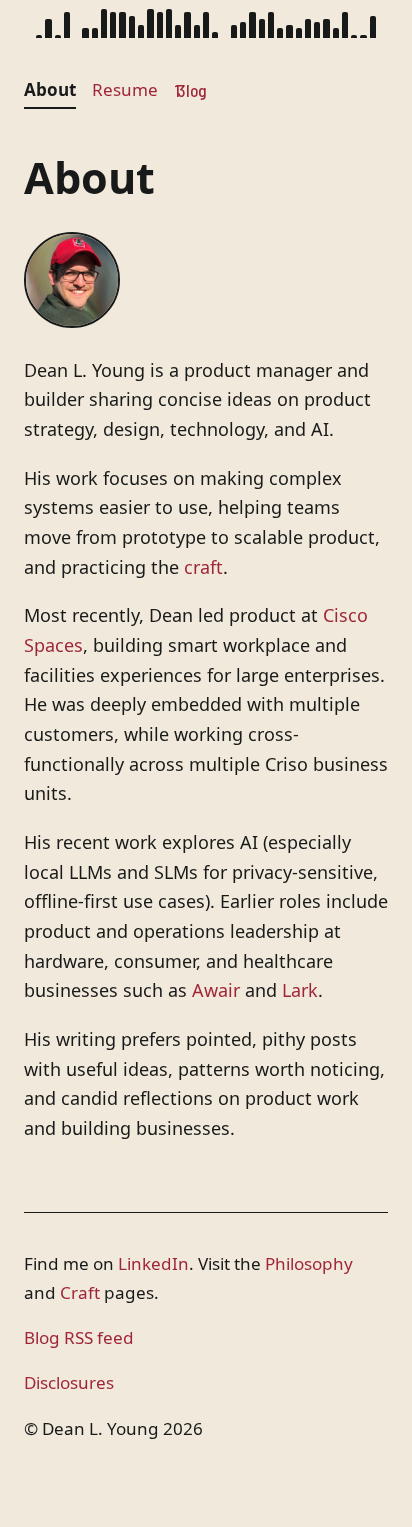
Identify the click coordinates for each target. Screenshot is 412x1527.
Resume (125, 89)
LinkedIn (153, 1263)
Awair (216, 990)
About (50, 89)
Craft (80, 1292)
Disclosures (69, 1382)
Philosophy (309, 1263)
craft (203, 567)
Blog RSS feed (79, 1337)
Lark (300, 990)
